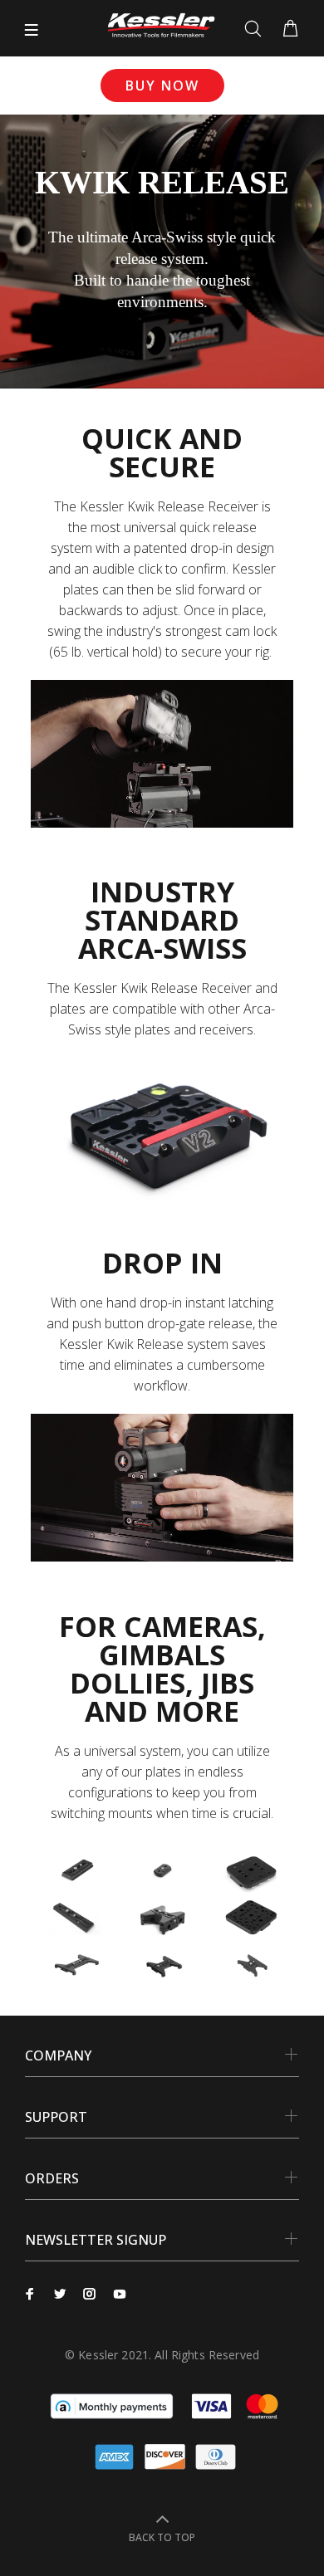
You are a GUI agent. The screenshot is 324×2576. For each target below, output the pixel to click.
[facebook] (30, 2294)
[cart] (290, 29)
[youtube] (120, 2294)
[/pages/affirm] (112, 2405)
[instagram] (90, 2294)
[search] (256, 29)
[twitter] (60, 2294)
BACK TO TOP (162, 2537)
